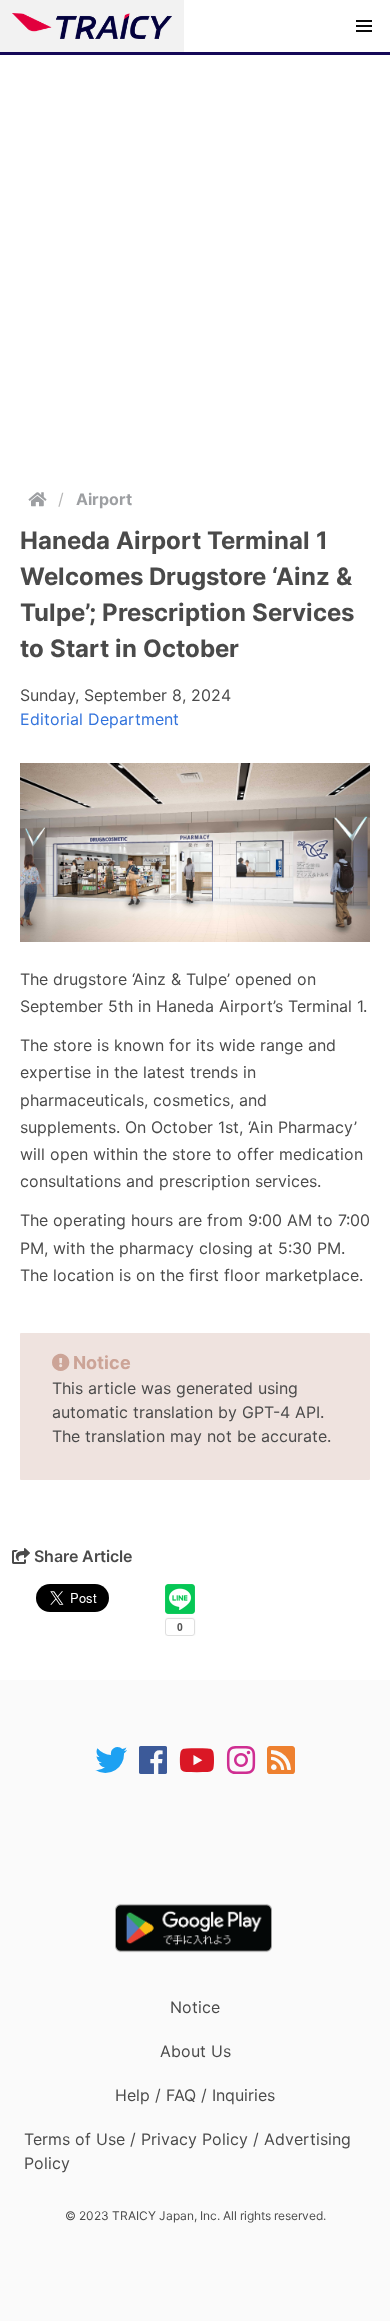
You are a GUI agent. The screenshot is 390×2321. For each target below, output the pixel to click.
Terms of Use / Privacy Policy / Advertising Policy (187, 2151)
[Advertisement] (195, 260)
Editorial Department (99, 719)
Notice (195, 2007)
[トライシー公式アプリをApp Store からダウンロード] (207, 1840)
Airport (104, 499)
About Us (195, 2051)
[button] (364, 26)
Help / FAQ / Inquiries (195, 2095)
